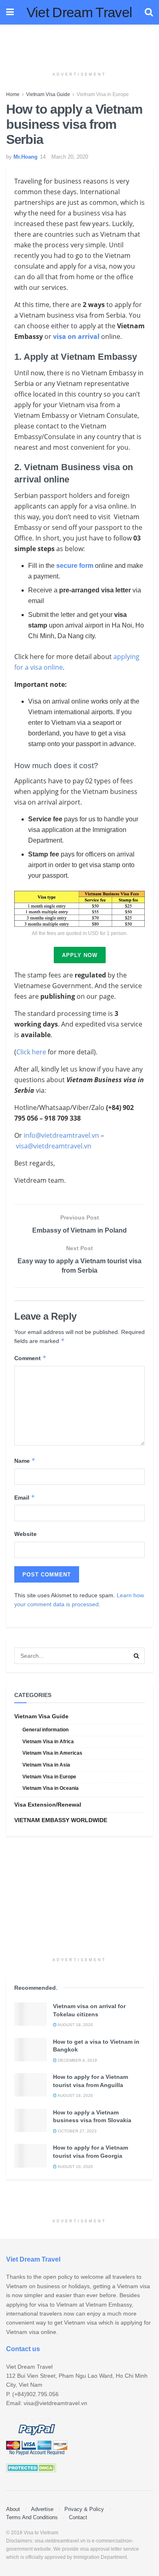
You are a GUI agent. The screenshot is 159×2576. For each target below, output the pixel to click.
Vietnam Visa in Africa (48, 1742)
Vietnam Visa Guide (48, 94)
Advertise (42, 2509)
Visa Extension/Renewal (48, 1805)
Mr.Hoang (25, 157)
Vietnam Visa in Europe (103, 94)
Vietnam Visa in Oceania (51, 1788)
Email (25, 1497)
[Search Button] (137, 1656)
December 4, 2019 (77, 2060)
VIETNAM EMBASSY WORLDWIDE (61, 1820)
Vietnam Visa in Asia (46, 1765)
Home (13, 94)
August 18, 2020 (75, 2025)
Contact (78, 2517)
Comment (30, 1358)
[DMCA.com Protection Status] (31, 2468)
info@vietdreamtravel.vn (61, 1135)
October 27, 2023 (77, 2131)
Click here (31, 1052)
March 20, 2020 (70, 157)
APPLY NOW (80, 955)
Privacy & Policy (84, 2509)
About (13, 2509)
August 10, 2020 (75, 2167)
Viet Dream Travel (79, 12)
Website (25, 1534)
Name (25, 1461)
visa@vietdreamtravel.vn (54, 1146)
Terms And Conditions (32, 2517)
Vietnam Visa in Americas (52, 1753)
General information (45, 1730)
